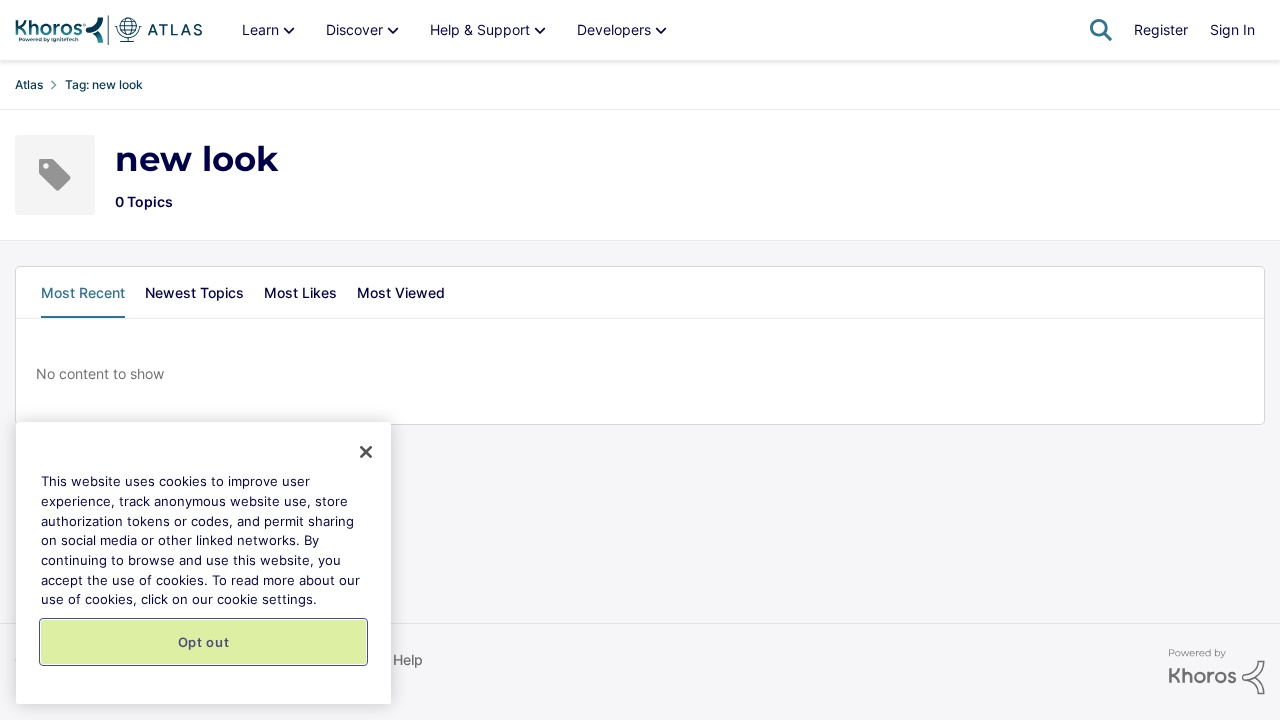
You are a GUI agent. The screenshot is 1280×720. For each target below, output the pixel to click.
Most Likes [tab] (300, 292)
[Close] (366, 452)
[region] (203, 563)
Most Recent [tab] (83, 292)
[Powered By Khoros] (1217, 672)
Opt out (204, 642)
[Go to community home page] (108, 30)
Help (408, 659)
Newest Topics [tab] (194, 292)
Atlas (29, 84)
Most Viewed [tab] (401, 292)
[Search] (1101, 30)
